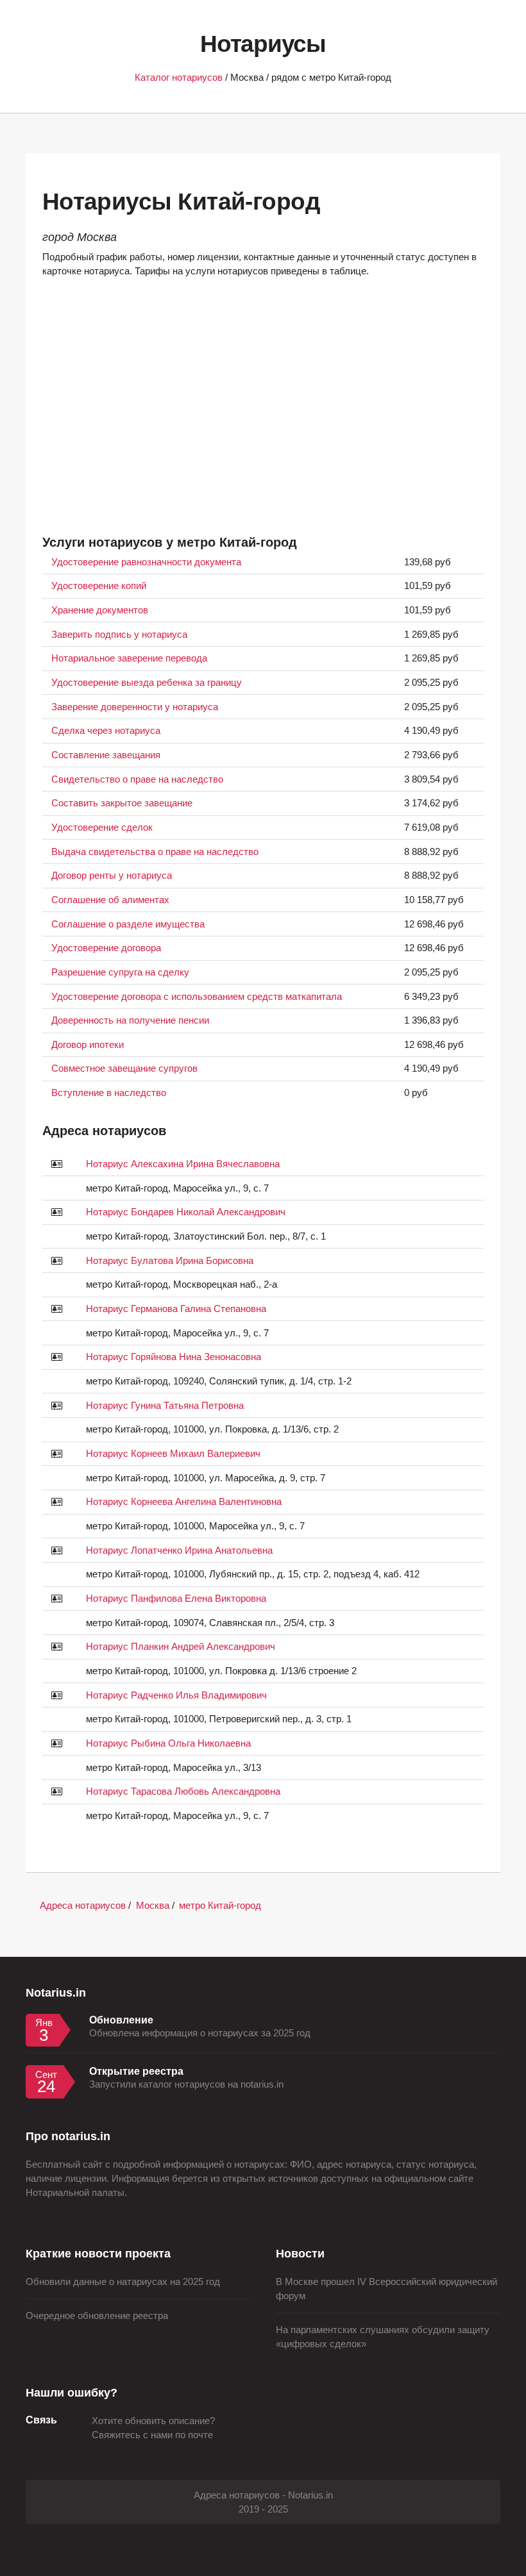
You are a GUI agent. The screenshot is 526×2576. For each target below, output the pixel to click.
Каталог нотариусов (179, 78)
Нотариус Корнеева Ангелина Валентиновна (184, 1502)
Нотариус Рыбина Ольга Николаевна (168, 1743)
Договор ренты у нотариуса (112, 876)
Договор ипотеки (88, 1045)
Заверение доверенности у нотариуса (135, 707)
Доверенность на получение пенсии (130, 1020)
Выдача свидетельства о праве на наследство (155, 852)
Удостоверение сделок (102, 827)
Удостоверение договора (106, 948)
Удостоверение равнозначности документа (146, 562)
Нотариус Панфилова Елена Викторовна (176, 1599)
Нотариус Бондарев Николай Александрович (186, 1212)
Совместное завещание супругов (124, 1068)
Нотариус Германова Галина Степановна (176, 1309)
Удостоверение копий (99, 586)
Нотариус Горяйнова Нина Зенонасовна (174, 1357)
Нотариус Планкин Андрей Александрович (181, 1647)
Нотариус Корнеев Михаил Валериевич (173, 1454)
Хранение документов (100, 610)
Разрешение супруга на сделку (120, 972)
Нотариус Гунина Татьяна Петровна (165, 1406)
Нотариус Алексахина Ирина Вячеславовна (183, 1164)
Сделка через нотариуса (106, 731)
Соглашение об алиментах (110, 900)
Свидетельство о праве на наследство (137, 779)
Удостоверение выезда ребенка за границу (147, 683)
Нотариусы (263, 44)
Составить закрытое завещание (122, 803)
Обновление (121, 2020)
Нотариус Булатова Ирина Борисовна (170, 1261)
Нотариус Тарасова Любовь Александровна (183, 1791)
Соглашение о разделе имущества (128, 924)
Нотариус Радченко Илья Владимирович (176, 1695)
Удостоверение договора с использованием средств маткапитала (197, 997)
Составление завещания (106, 755)
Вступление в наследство (109, 1093)
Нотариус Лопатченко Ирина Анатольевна (179, 1550)
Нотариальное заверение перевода (129, 658)
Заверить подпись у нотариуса (119, 635)
